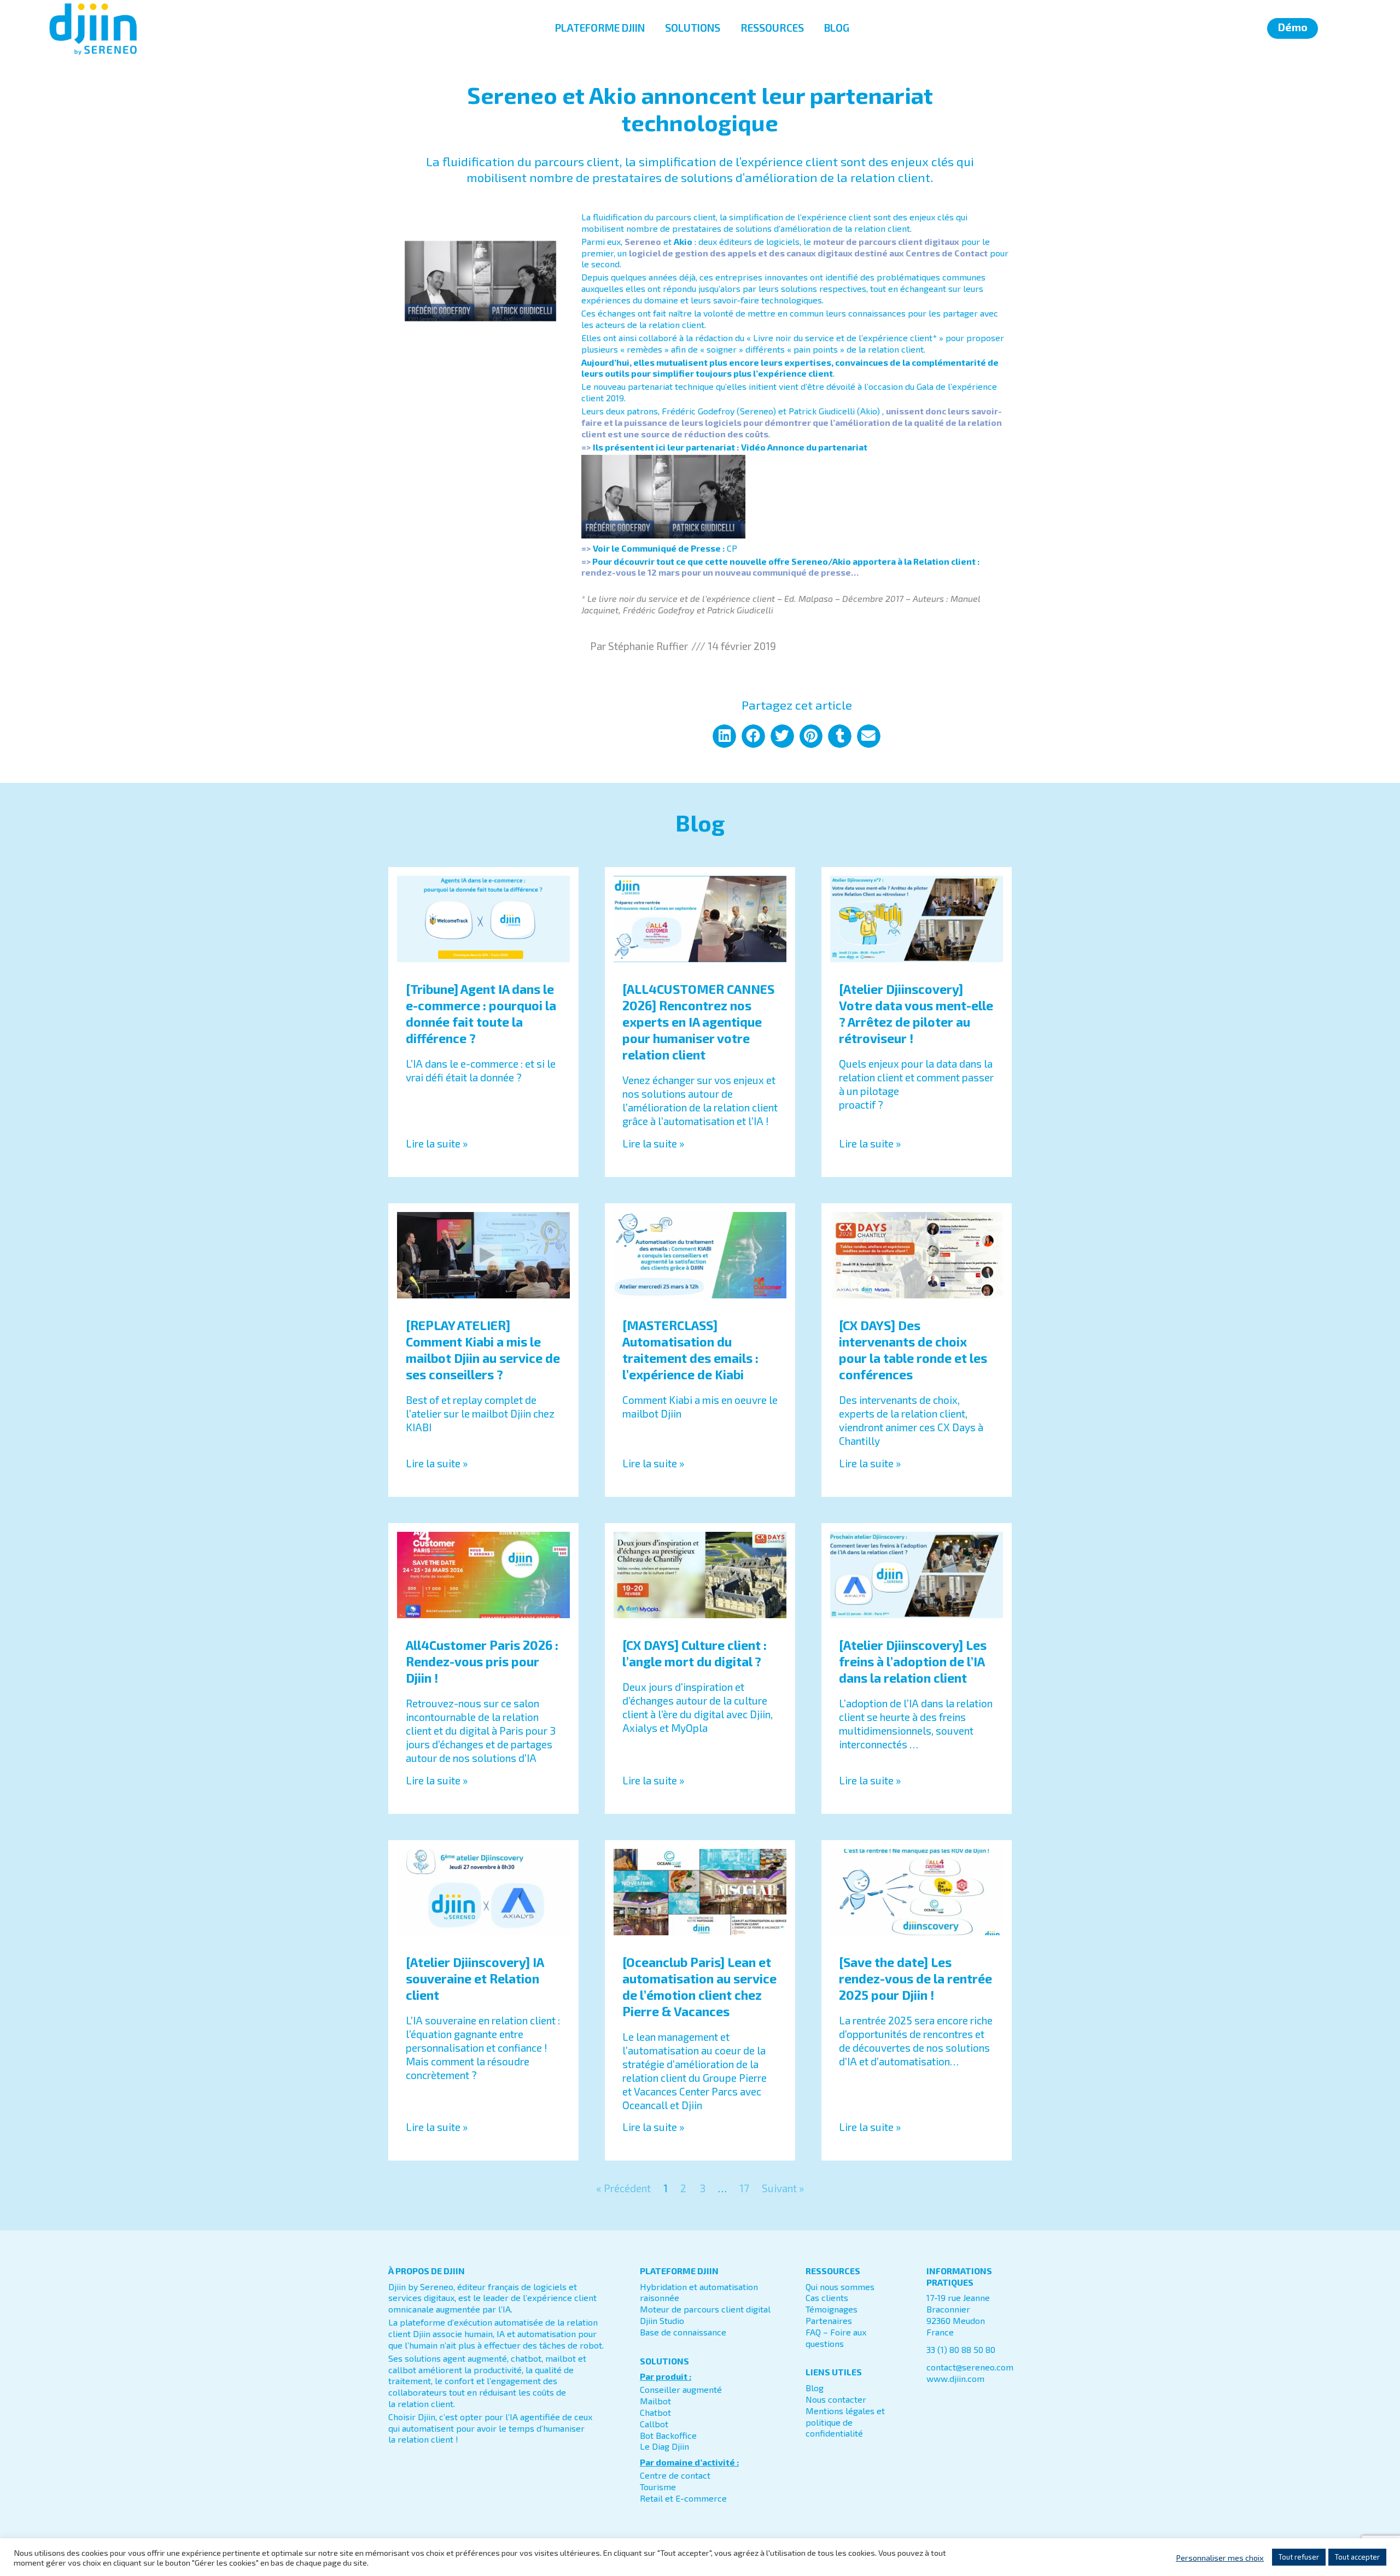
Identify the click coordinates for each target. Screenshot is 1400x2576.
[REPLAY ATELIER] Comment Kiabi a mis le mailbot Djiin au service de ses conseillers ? (483, 1350)
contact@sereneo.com (970, 2367)
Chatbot (655, 2412)
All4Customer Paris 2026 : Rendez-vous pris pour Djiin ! (482, 1661)
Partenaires (829, 2320)
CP (732, 548)
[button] (724, 736)
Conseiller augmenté (681, 2389)
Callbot (654, 2424)
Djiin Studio (662, 2320)
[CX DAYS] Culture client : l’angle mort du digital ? (695, 1653)
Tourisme (658, 2487)
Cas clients (827, 2297)
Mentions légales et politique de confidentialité (845, 2422)
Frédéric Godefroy (659, 610)
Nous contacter (836, 2399)
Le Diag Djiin (664, 2446)
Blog (815, 2388)
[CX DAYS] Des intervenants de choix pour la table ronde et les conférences (913, 1350)
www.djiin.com (955, 2378)
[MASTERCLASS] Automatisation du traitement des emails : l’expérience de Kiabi (690, 1350)
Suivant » (783, 2188)
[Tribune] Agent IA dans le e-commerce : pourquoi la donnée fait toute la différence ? (481, 1014)
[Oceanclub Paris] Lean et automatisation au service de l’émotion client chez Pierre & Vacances (699, 1987)
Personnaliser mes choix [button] (1220, 2557)
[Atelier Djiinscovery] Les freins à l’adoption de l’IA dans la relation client (913, 1661)
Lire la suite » (437, 1143)
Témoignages (832, 2309)
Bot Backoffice (668, 2435)
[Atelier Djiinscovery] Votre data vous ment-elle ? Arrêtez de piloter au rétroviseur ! (916, 1014)
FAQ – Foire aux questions (836, 2338)
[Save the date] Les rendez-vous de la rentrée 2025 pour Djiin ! (915, 1978)
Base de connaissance (683, 2332)
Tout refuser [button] (1299, 2557)
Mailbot (655, 2401)
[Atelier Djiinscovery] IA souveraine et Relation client (475, 1978)
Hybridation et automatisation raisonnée (699, 2292)
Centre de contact (675, 2475)
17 (744, 2188)
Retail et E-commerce (683, 2498)
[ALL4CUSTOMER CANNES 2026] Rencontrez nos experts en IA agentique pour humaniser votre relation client (698, 1022)
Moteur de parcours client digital (705, 2309)
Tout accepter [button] (1357, 2557)
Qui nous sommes (840, 2287)
